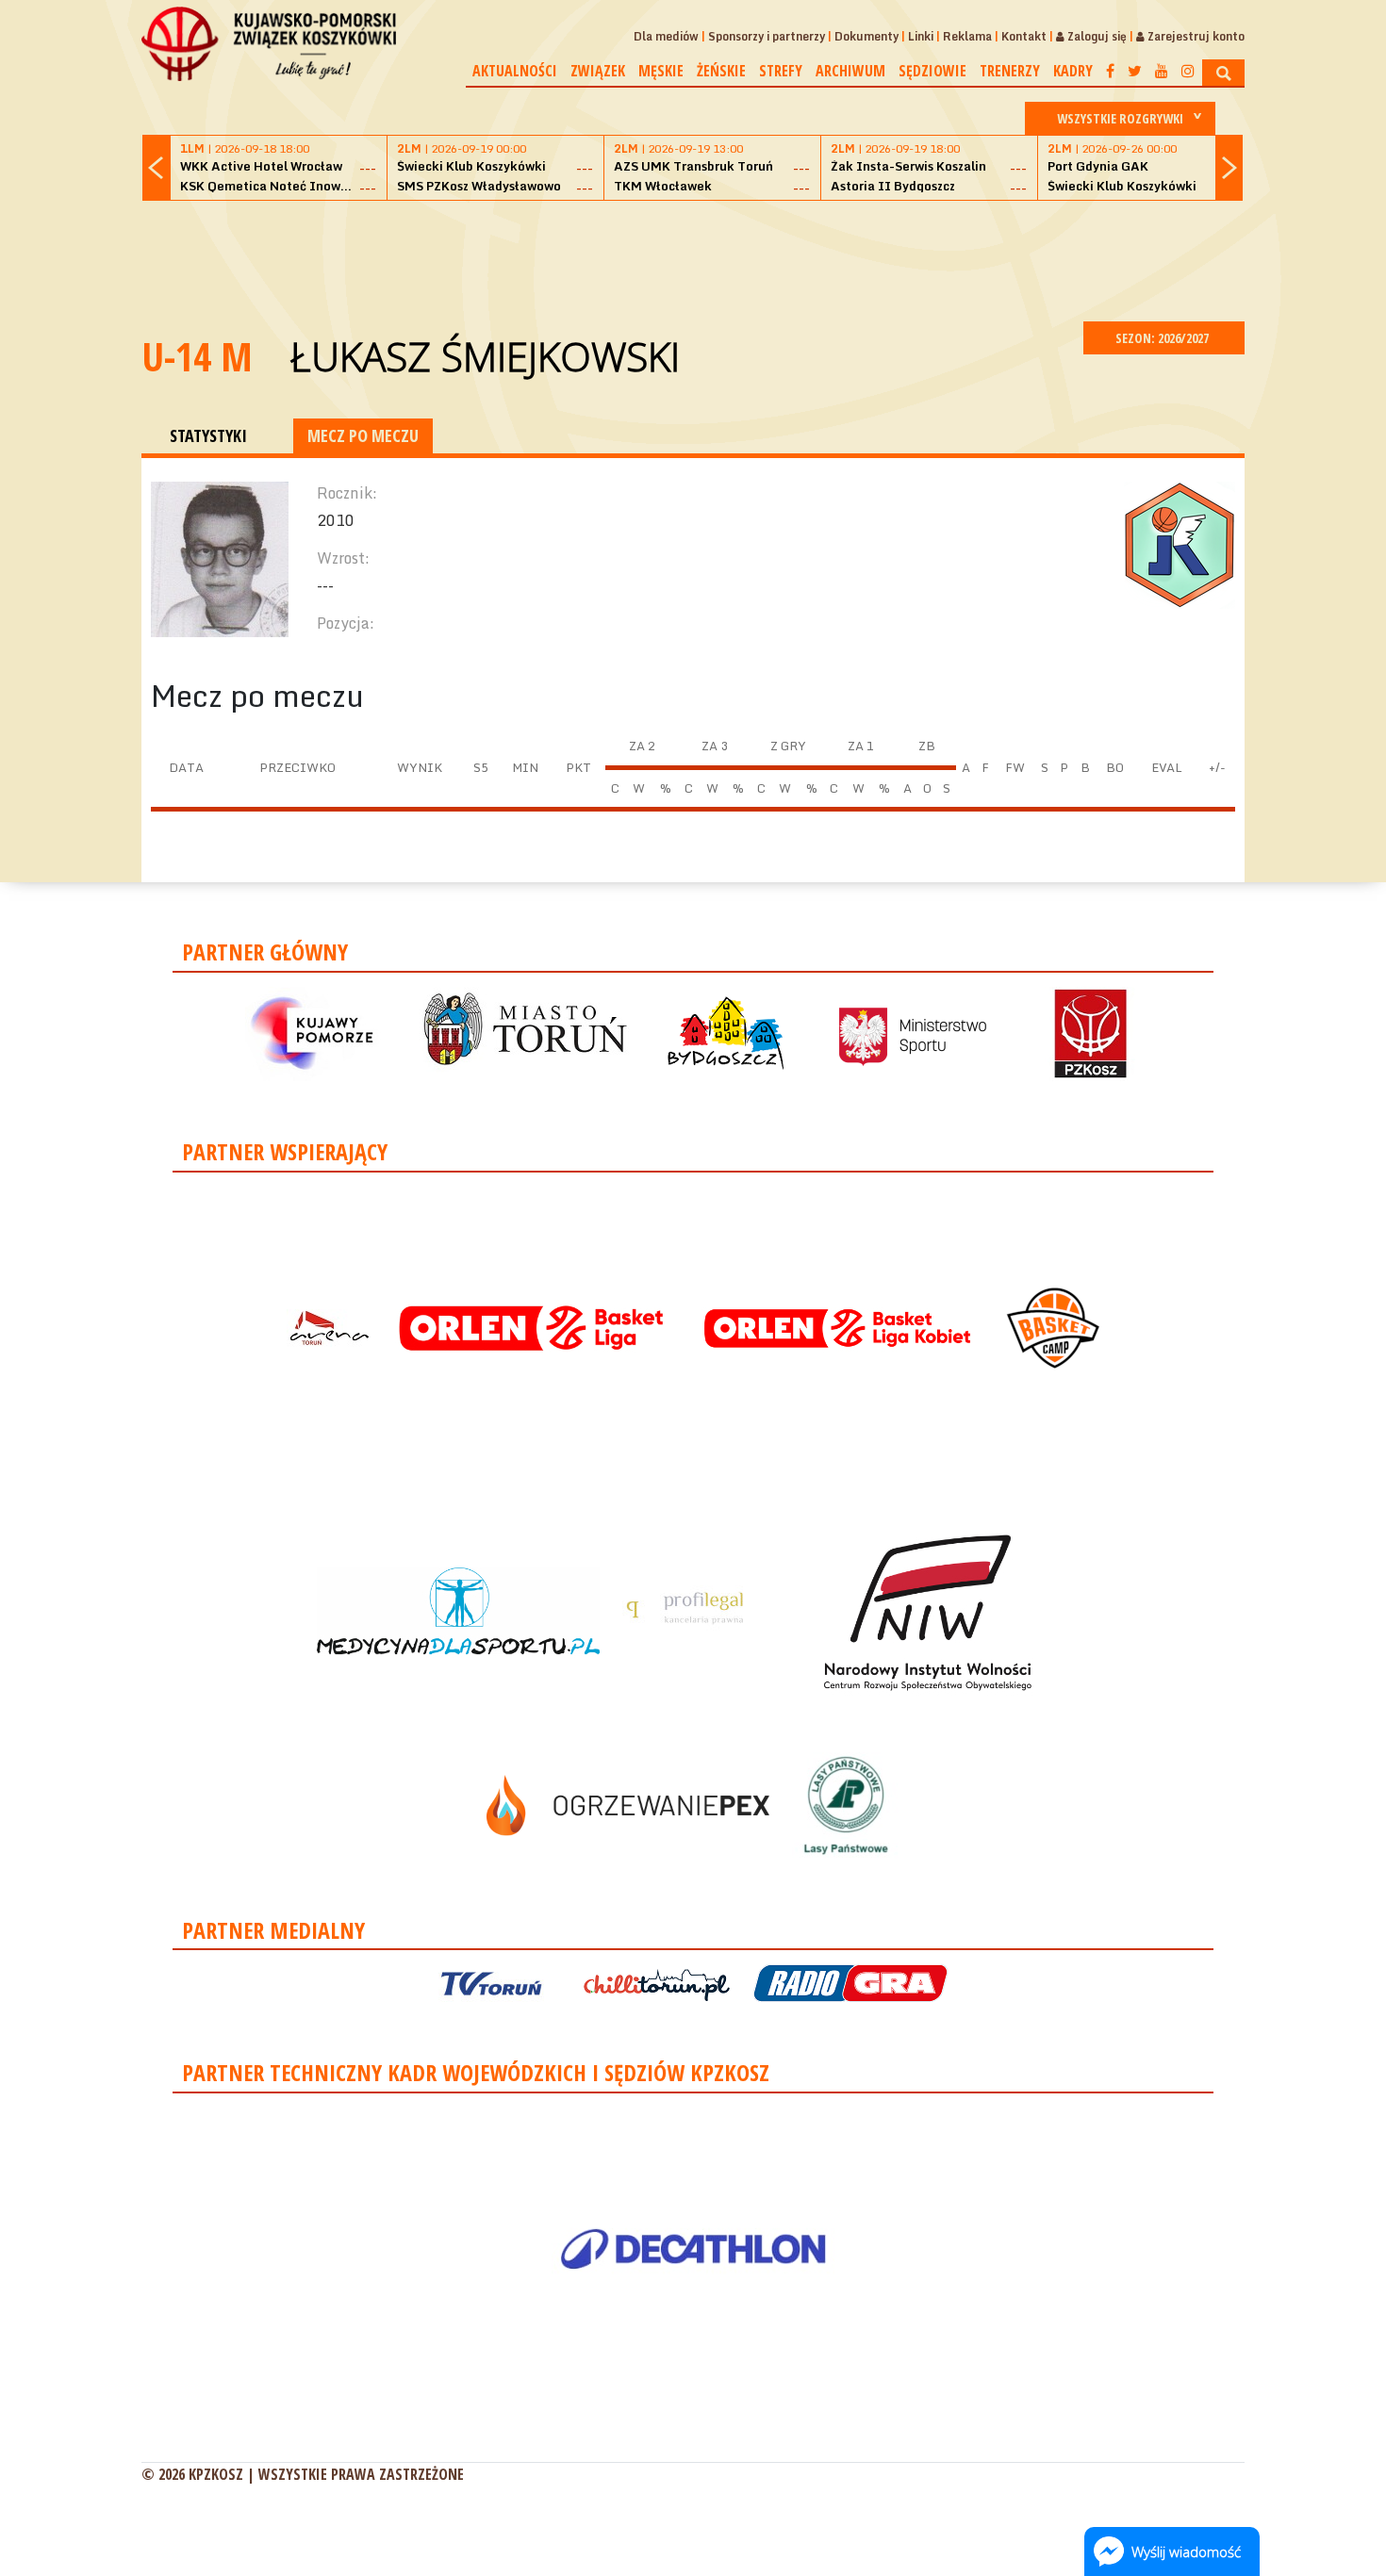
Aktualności (515, 71)
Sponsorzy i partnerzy (767, 36)
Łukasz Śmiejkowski (485, 356)
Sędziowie (932, 71)
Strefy (781, 71)
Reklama (967, 36)
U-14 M (197, 356)
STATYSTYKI (208, 435)
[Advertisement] (693, 258)
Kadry (1073, 71)
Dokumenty (866, 36)
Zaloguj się (1096, 36)
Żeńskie (721, 71)
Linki (921, 36)
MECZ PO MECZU (363, 435)
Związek (598, 71)
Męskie (661, 71)
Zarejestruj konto (1195, 36)
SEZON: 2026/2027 (1163, 338)
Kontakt (1024, 36)
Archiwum (850, 71)
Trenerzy (1010, 71)
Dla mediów (666, 36)
